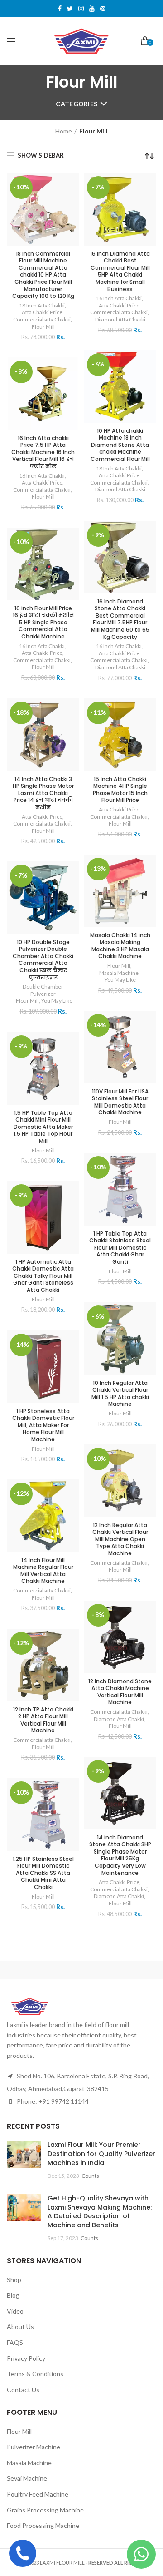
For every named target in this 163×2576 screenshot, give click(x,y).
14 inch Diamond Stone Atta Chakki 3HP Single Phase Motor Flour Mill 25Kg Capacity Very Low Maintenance (120, 1855)
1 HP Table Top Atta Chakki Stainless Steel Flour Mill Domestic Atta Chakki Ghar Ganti (120, 1248)
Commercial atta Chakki (42, 319)
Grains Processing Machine (45, 2510)
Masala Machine (119, 973)
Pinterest (103, 9)
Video (15, 2311)
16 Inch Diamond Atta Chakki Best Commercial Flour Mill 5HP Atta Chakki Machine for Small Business (120, 272)
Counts (90, 2176)
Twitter (70, 9)
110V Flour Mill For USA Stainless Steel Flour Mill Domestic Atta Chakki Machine (120, 1102)
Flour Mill (43, 327)
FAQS (15, 2342)
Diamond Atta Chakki (120, 319)
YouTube (92, 9)
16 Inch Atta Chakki (119, 298)
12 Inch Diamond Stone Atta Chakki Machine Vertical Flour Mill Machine (120, 1692)
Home (64, 131)
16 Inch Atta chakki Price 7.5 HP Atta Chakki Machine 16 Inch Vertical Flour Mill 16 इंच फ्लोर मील (43, 452)
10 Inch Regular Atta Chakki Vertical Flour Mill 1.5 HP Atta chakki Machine (120, 1394)
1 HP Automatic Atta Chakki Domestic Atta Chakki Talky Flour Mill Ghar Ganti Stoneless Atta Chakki (43, 1276)
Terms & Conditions (35, 2374)
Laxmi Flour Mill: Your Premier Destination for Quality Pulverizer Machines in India (101, 2153)
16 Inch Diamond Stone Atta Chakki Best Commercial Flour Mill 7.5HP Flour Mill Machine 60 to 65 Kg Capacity (120, 619)
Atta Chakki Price (42, 312)
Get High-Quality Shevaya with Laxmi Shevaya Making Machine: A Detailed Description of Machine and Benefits (100, 2212)
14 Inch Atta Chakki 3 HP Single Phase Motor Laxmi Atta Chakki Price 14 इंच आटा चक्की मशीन (43, 793)
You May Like (120, 980)
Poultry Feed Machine (38, 2494)
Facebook (60, 9)
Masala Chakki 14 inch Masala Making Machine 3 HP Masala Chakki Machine (120, 946)
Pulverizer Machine (34, 2447)
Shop (14, 2280)
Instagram (81, 9)
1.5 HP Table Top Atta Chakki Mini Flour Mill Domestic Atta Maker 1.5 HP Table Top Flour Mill (43, 1127)
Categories (77, 104)
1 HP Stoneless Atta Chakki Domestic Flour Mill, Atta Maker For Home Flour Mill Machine (43, 1425)
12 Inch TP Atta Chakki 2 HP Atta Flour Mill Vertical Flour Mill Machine (43, 1720)
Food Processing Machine (43, 2525)
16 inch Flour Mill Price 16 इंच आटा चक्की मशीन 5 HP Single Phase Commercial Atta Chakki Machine (43, 623)
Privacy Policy (26, 2358)
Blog (13, 2295)
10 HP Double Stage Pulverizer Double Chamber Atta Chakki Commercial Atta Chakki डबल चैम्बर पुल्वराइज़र (43, 960)
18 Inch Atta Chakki (42, 305)
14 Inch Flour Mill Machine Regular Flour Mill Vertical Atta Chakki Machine (43, 1571)
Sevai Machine (27, 2478)
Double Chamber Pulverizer (43, 990)
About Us (20, 2326)
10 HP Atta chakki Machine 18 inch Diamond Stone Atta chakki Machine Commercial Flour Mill (120, 445)
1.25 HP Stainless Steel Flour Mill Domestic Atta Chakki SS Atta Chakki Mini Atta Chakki (43, 1873)
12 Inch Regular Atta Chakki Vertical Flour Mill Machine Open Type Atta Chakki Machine (120, 1539)
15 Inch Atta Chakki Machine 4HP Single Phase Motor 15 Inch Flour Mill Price (120, 790)
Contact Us (23, 2390)
